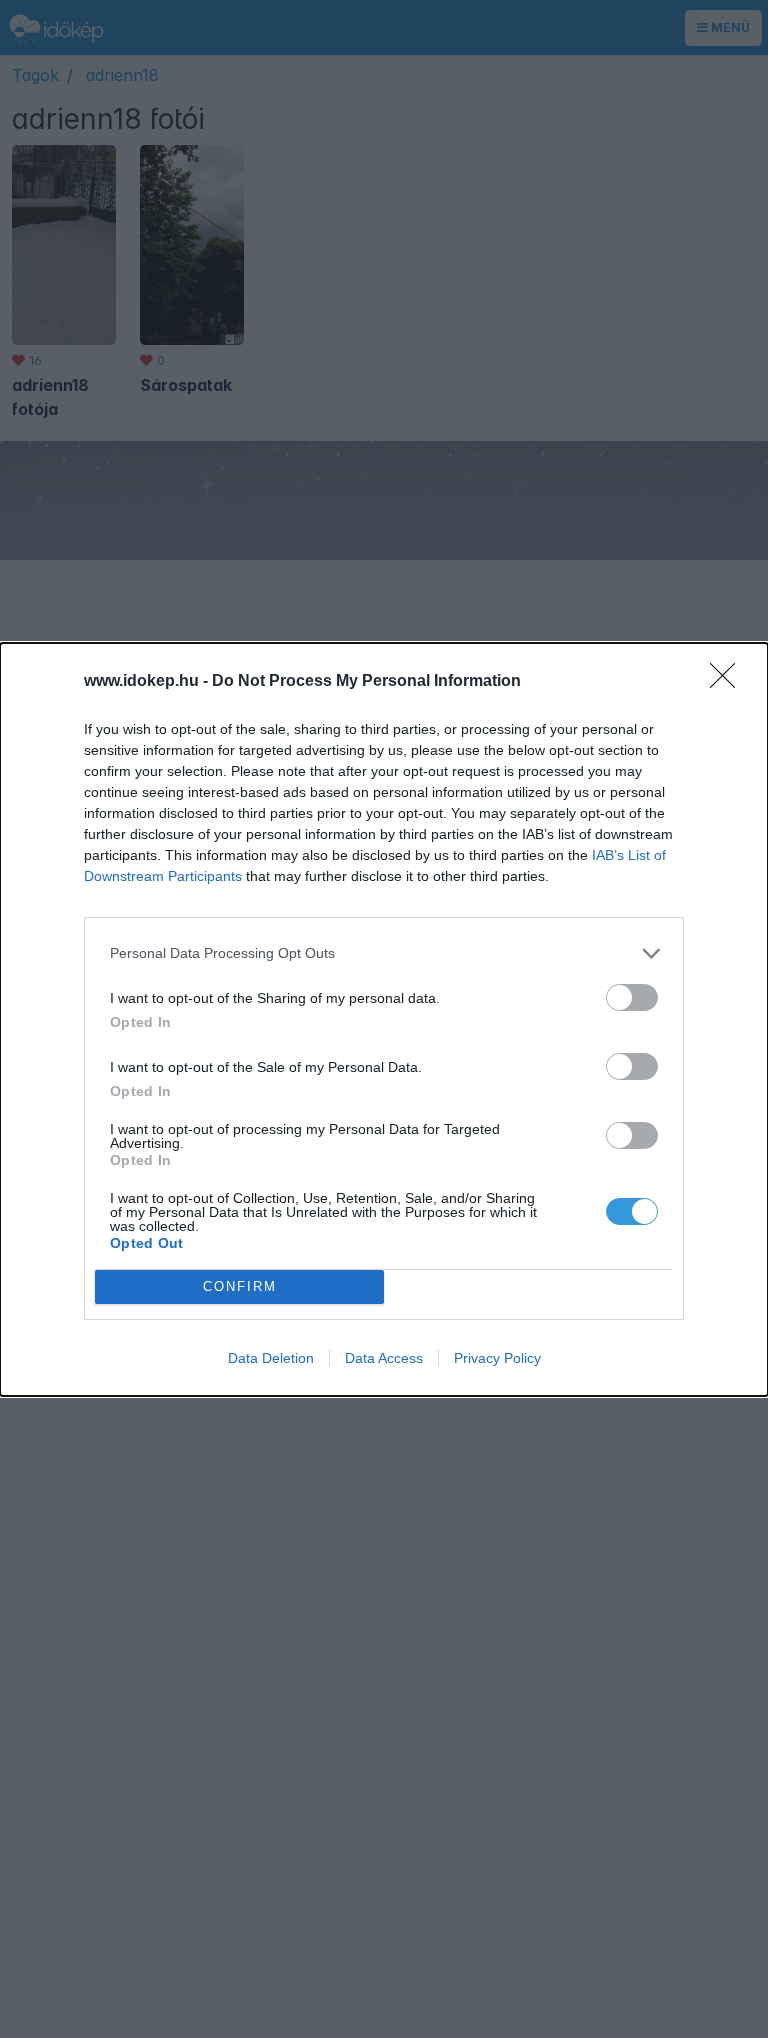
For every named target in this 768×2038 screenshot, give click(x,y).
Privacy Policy (497, 1358)
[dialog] (384, 1019)
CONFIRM (240, 1286)
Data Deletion (271, 1358)
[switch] (632, 997)
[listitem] (384, 953)
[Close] (729, 682)
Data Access (384, 1358)
